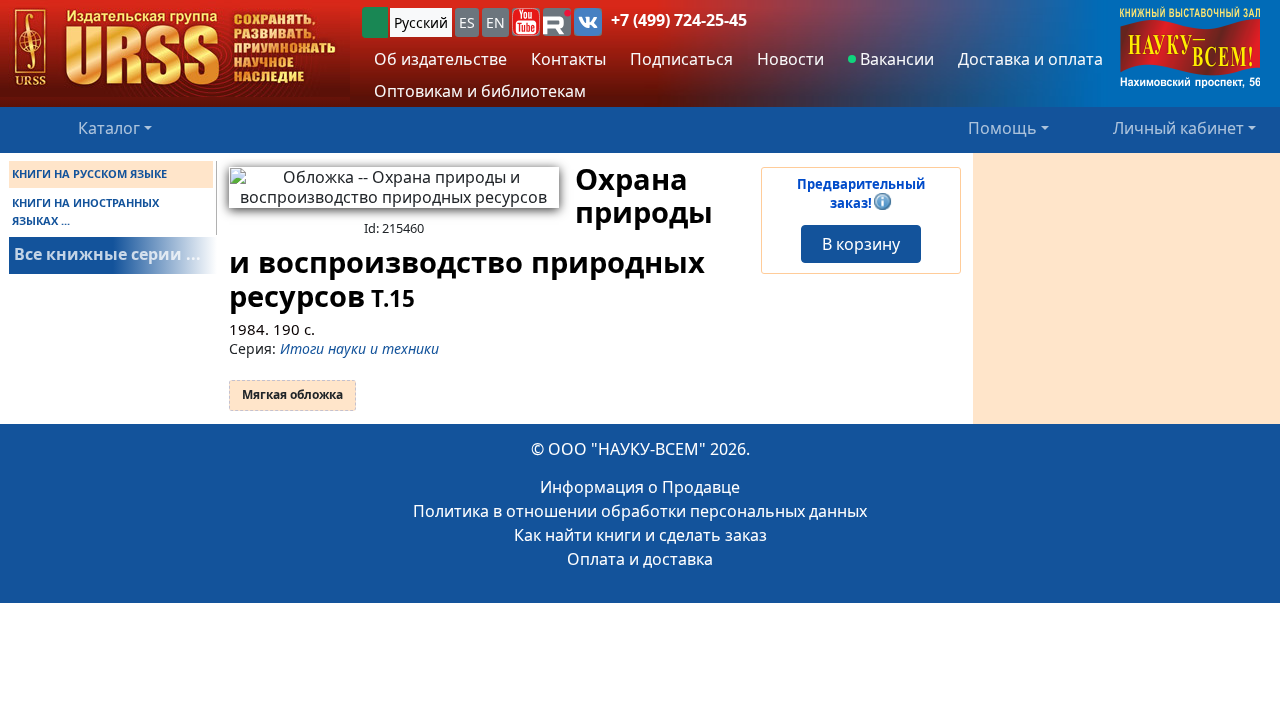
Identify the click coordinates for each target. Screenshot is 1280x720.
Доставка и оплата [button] (1030, 59)
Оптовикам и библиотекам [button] (480, 91)
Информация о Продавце (640, 487)
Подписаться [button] (681, 59)
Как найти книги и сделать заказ (640, 535)
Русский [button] (421, 22)
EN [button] (495, 22)
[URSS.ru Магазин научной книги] (175, 48)
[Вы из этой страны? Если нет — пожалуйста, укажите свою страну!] (375, 22)
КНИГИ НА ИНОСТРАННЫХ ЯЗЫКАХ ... (85, 211)
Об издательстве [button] (440, 59)
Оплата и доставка (640, 559)
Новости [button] (790, 59)
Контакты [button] (568, 59)
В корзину (861, 244)
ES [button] (467, 22)
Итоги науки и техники (359, 348)
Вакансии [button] (895, 59)
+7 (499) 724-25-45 (679, 20)
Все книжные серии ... (107, 254)
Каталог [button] (109, 128)
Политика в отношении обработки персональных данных (640, 511)
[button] (526, 22)
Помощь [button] (1002, 128)
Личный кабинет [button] (1178, 128)
